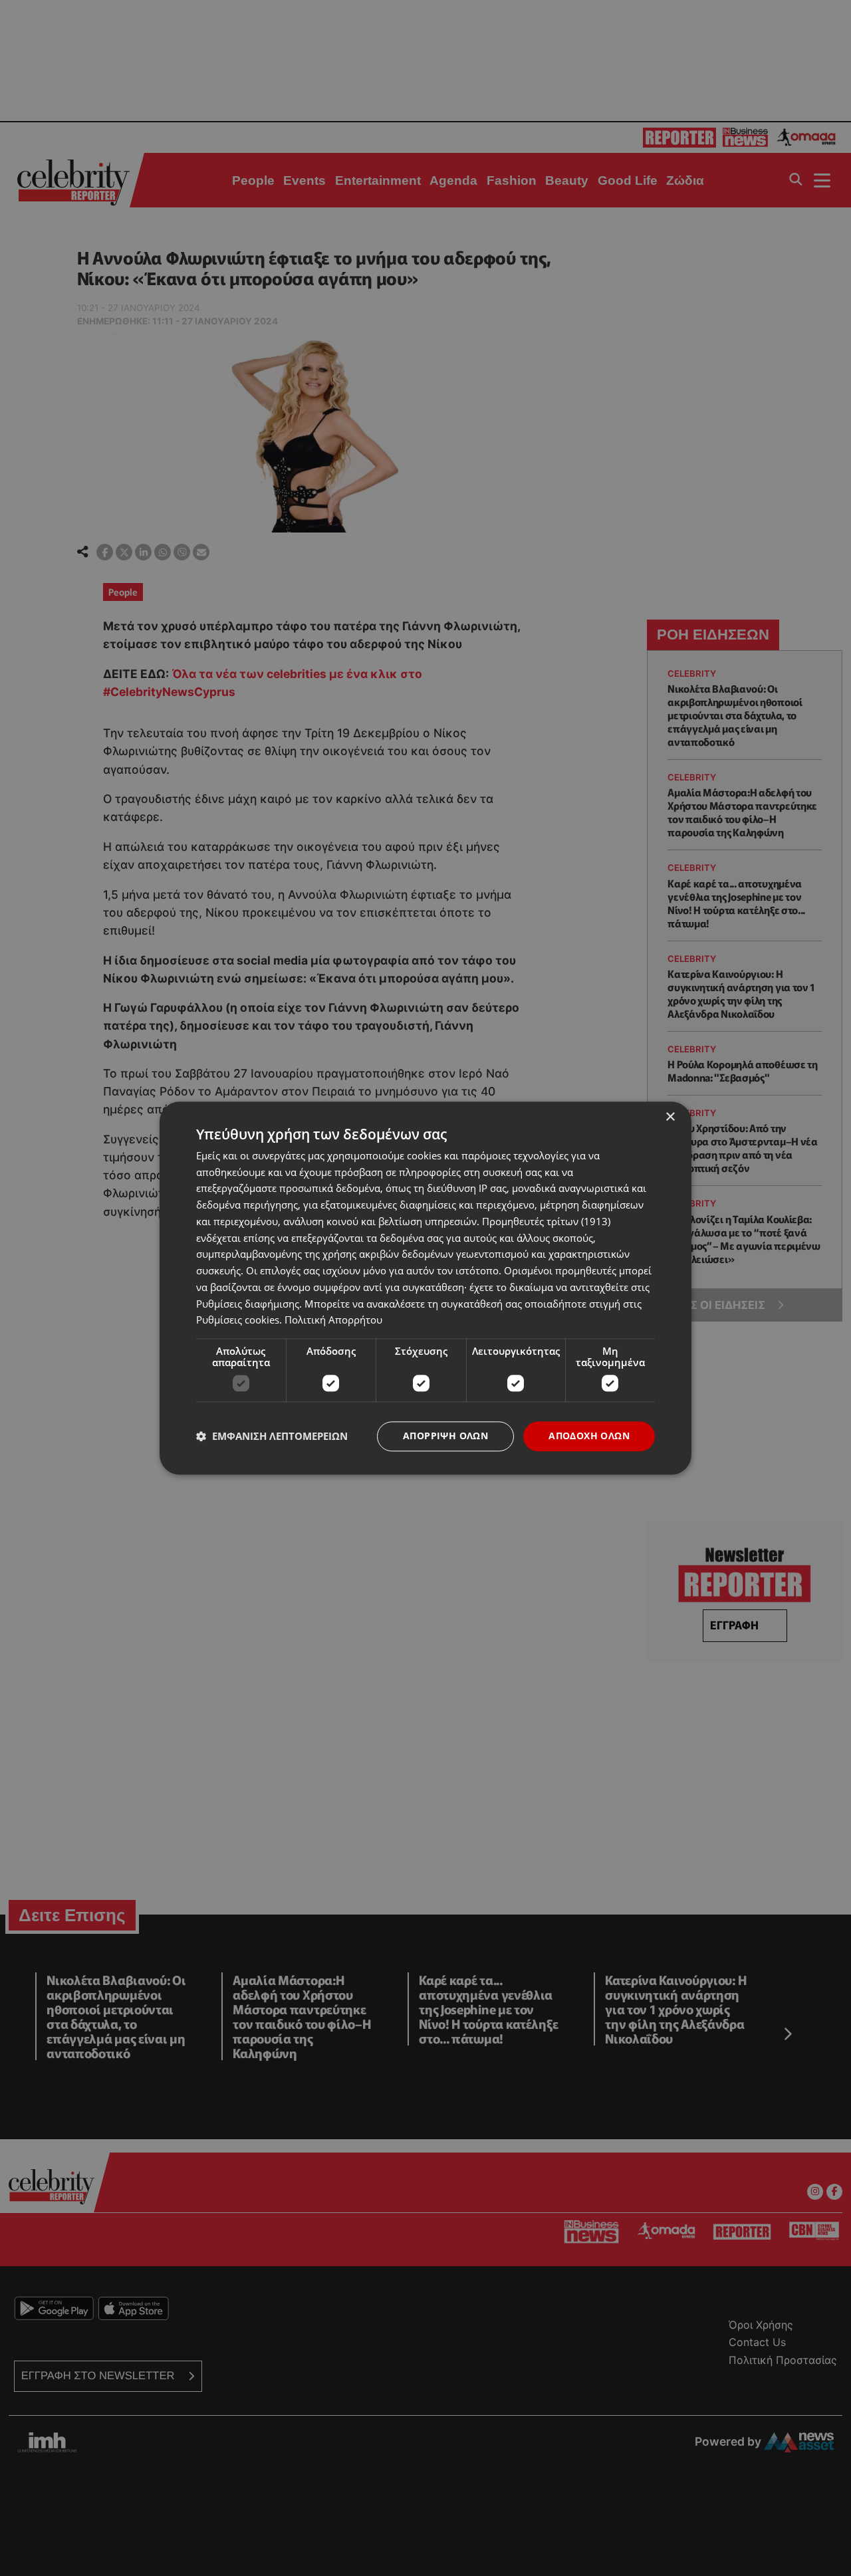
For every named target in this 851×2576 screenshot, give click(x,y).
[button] (272, 1437)
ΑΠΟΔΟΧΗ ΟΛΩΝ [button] (589, 1436)
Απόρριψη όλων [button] (445, 1436)
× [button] (670, 1117)
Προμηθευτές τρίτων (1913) (546, 1221)
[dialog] (425, 1288)
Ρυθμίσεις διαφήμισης (248, 1304)
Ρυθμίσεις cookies (238, 1320)
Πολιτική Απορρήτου (333, 1320)
